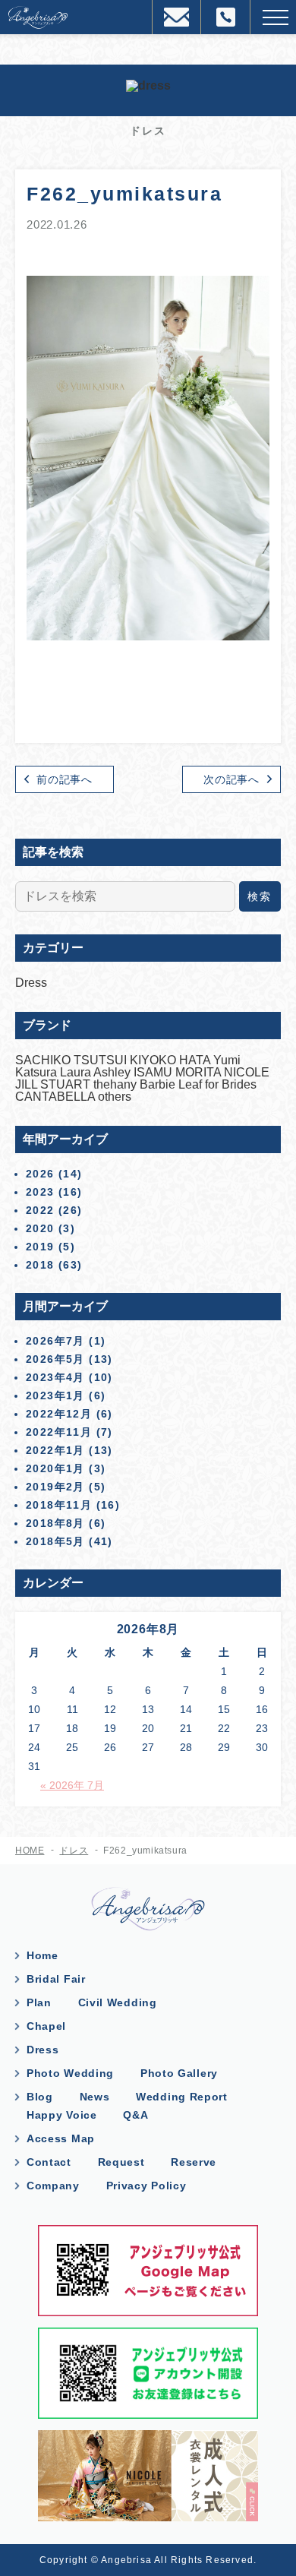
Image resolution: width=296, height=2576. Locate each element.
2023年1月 (55, 1395)
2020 (40, 1228)
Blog (40, 2097)
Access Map (61, 2138)
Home (43, 1955)
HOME (30, 1851)
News (95, 2097)
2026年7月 (55, 1341)
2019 (40, 1247)
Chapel (46, 2026)
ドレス (74, 1851)
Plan (39, 2002)
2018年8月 (55, 1523)
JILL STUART (54, 1084)
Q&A (135, 2115)
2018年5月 (55, 1541)
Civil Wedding (118, 2002)
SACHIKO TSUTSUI (72, 1060)
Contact (49, 2162)
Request (121, 2162)
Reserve (194, 2162)
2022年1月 (55, 1450)
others (115, 1097)
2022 (40, 1210)
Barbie (159, 1084)
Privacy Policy (146, 2186)
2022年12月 (59, 1414)
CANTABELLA (57, 1097)
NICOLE (247, 1072)
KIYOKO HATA (172, 1060)
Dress (31, 983)
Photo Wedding (70, 2073)
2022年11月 (59, 1432)
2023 (40, 1192)
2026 (40, 1174)
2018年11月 (59, 1505)
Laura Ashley (97, 1072)
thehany (117, 1084)
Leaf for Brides (217, 1084)
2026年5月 (55, 1359)
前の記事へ (65, 779)
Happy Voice (62, 2115)
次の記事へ (231, 779)
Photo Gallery (179, 2073)
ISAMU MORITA (179, 1072)
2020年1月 (55, 1468)
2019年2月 (55, 1487)
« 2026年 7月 (72, 1785)
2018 (40, 1265)
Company (53, 2186)
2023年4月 (55, 1377)
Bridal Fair (56, 1979)
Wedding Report (182, 2097)
